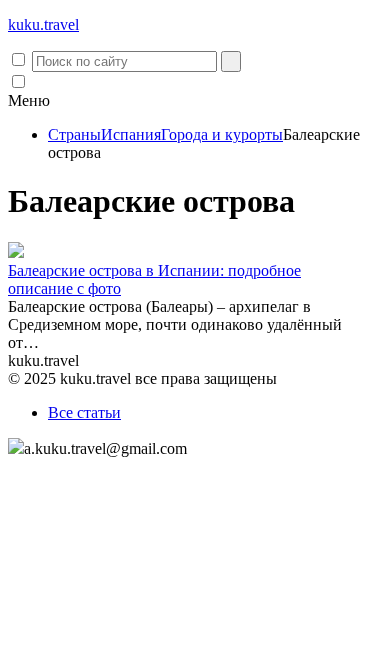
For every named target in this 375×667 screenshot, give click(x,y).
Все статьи (84, 412)
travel (43, 24)
